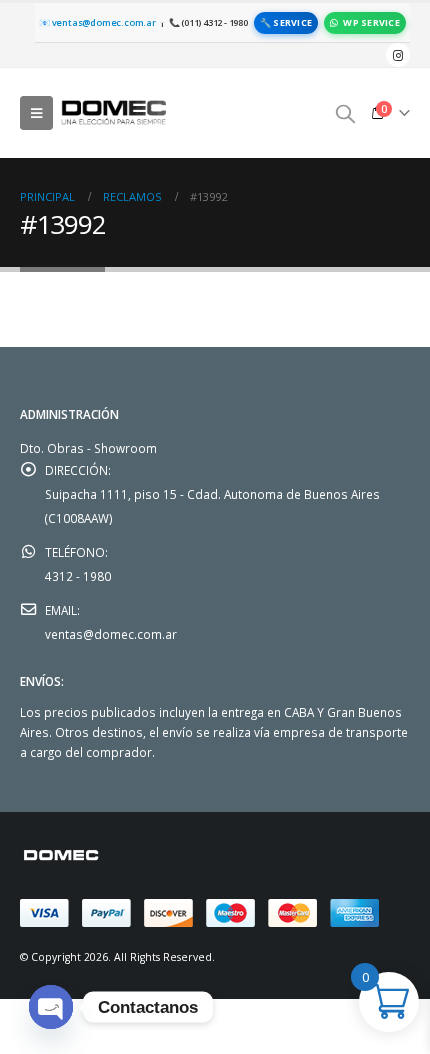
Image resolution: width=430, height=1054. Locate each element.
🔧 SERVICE (286, 22)
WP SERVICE (371, 22)
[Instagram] (398, 55)
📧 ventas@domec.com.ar (97, 22)
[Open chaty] (51, 1007)
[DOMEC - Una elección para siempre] (115, 112)
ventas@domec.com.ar (111, 634)
